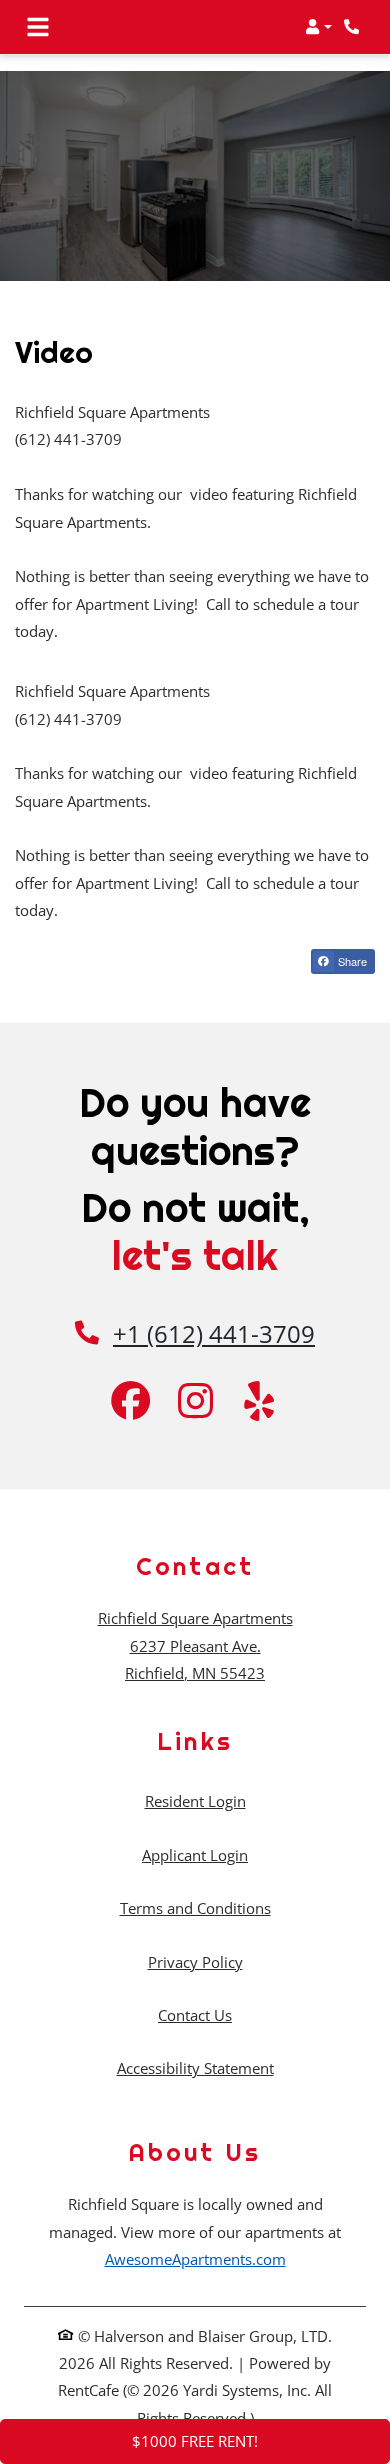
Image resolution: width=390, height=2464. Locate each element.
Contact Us (195, 2015)
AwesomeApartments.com (195, 2259)
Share (351, 961)
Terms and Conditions (195, 1907)
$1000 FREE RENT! (195, 2441)
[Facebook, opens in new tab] (131, 1403)
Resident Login (195, 1800)
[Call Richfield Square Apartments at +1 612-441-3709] (354, 27)
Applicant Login (195, 1854)
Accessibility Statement (195, 2067)
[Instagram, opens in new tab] (195, 1403)
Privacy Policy (195, 1961)
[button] (318, 27)
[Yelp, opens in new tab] (259, 1403)
